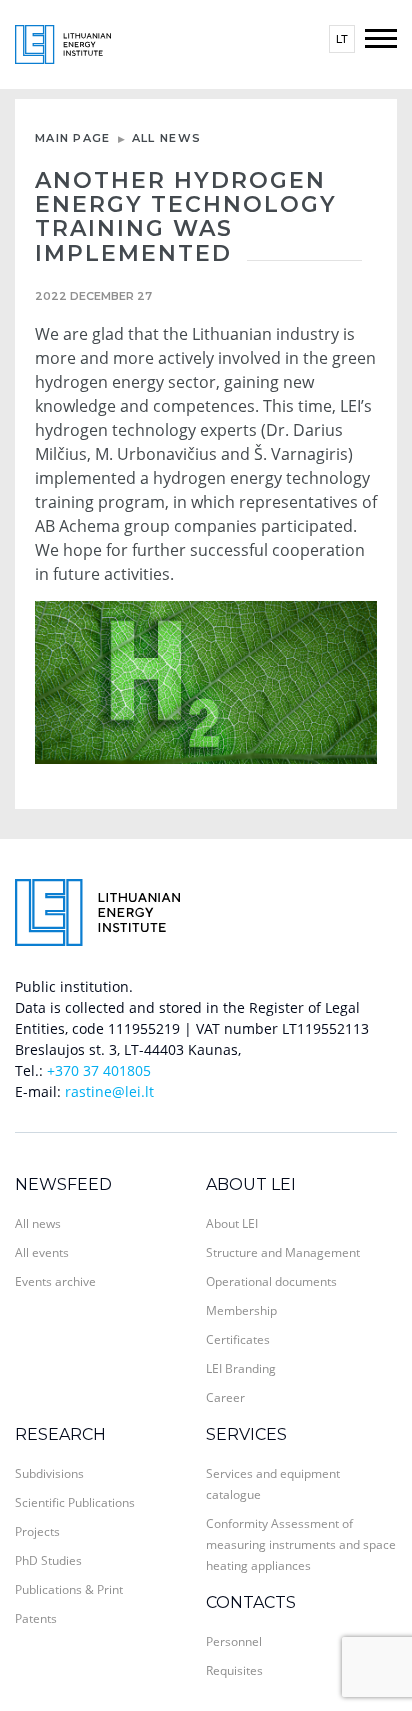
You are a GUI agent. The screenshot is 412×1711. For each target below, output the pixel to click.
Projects (37, 1531)
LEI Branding (241, 1368)
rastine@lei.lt (109, 1091)
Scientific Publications (75, 1502)
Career (225, 1397)
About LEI (251, 1184)
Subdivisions (49, 1473)
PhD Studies (48, 1560)
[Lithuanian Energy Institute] (63, 42)
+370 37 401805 (99, 1070)
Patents (36, 1618)
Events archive (55, 1281)
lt (342, 39)
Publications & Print (69, 1589)
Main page (73, 138)
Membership (241, 1310)
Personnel (234, 1641)
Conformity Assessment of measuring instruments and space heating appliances (301, 1544)
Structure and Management (283, 1252)
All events (42, 1252)
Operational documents (271, 1281)
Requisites (234, 1670)
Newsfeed (63, 1184)
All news (166, 138)
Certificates (238, 1339)
